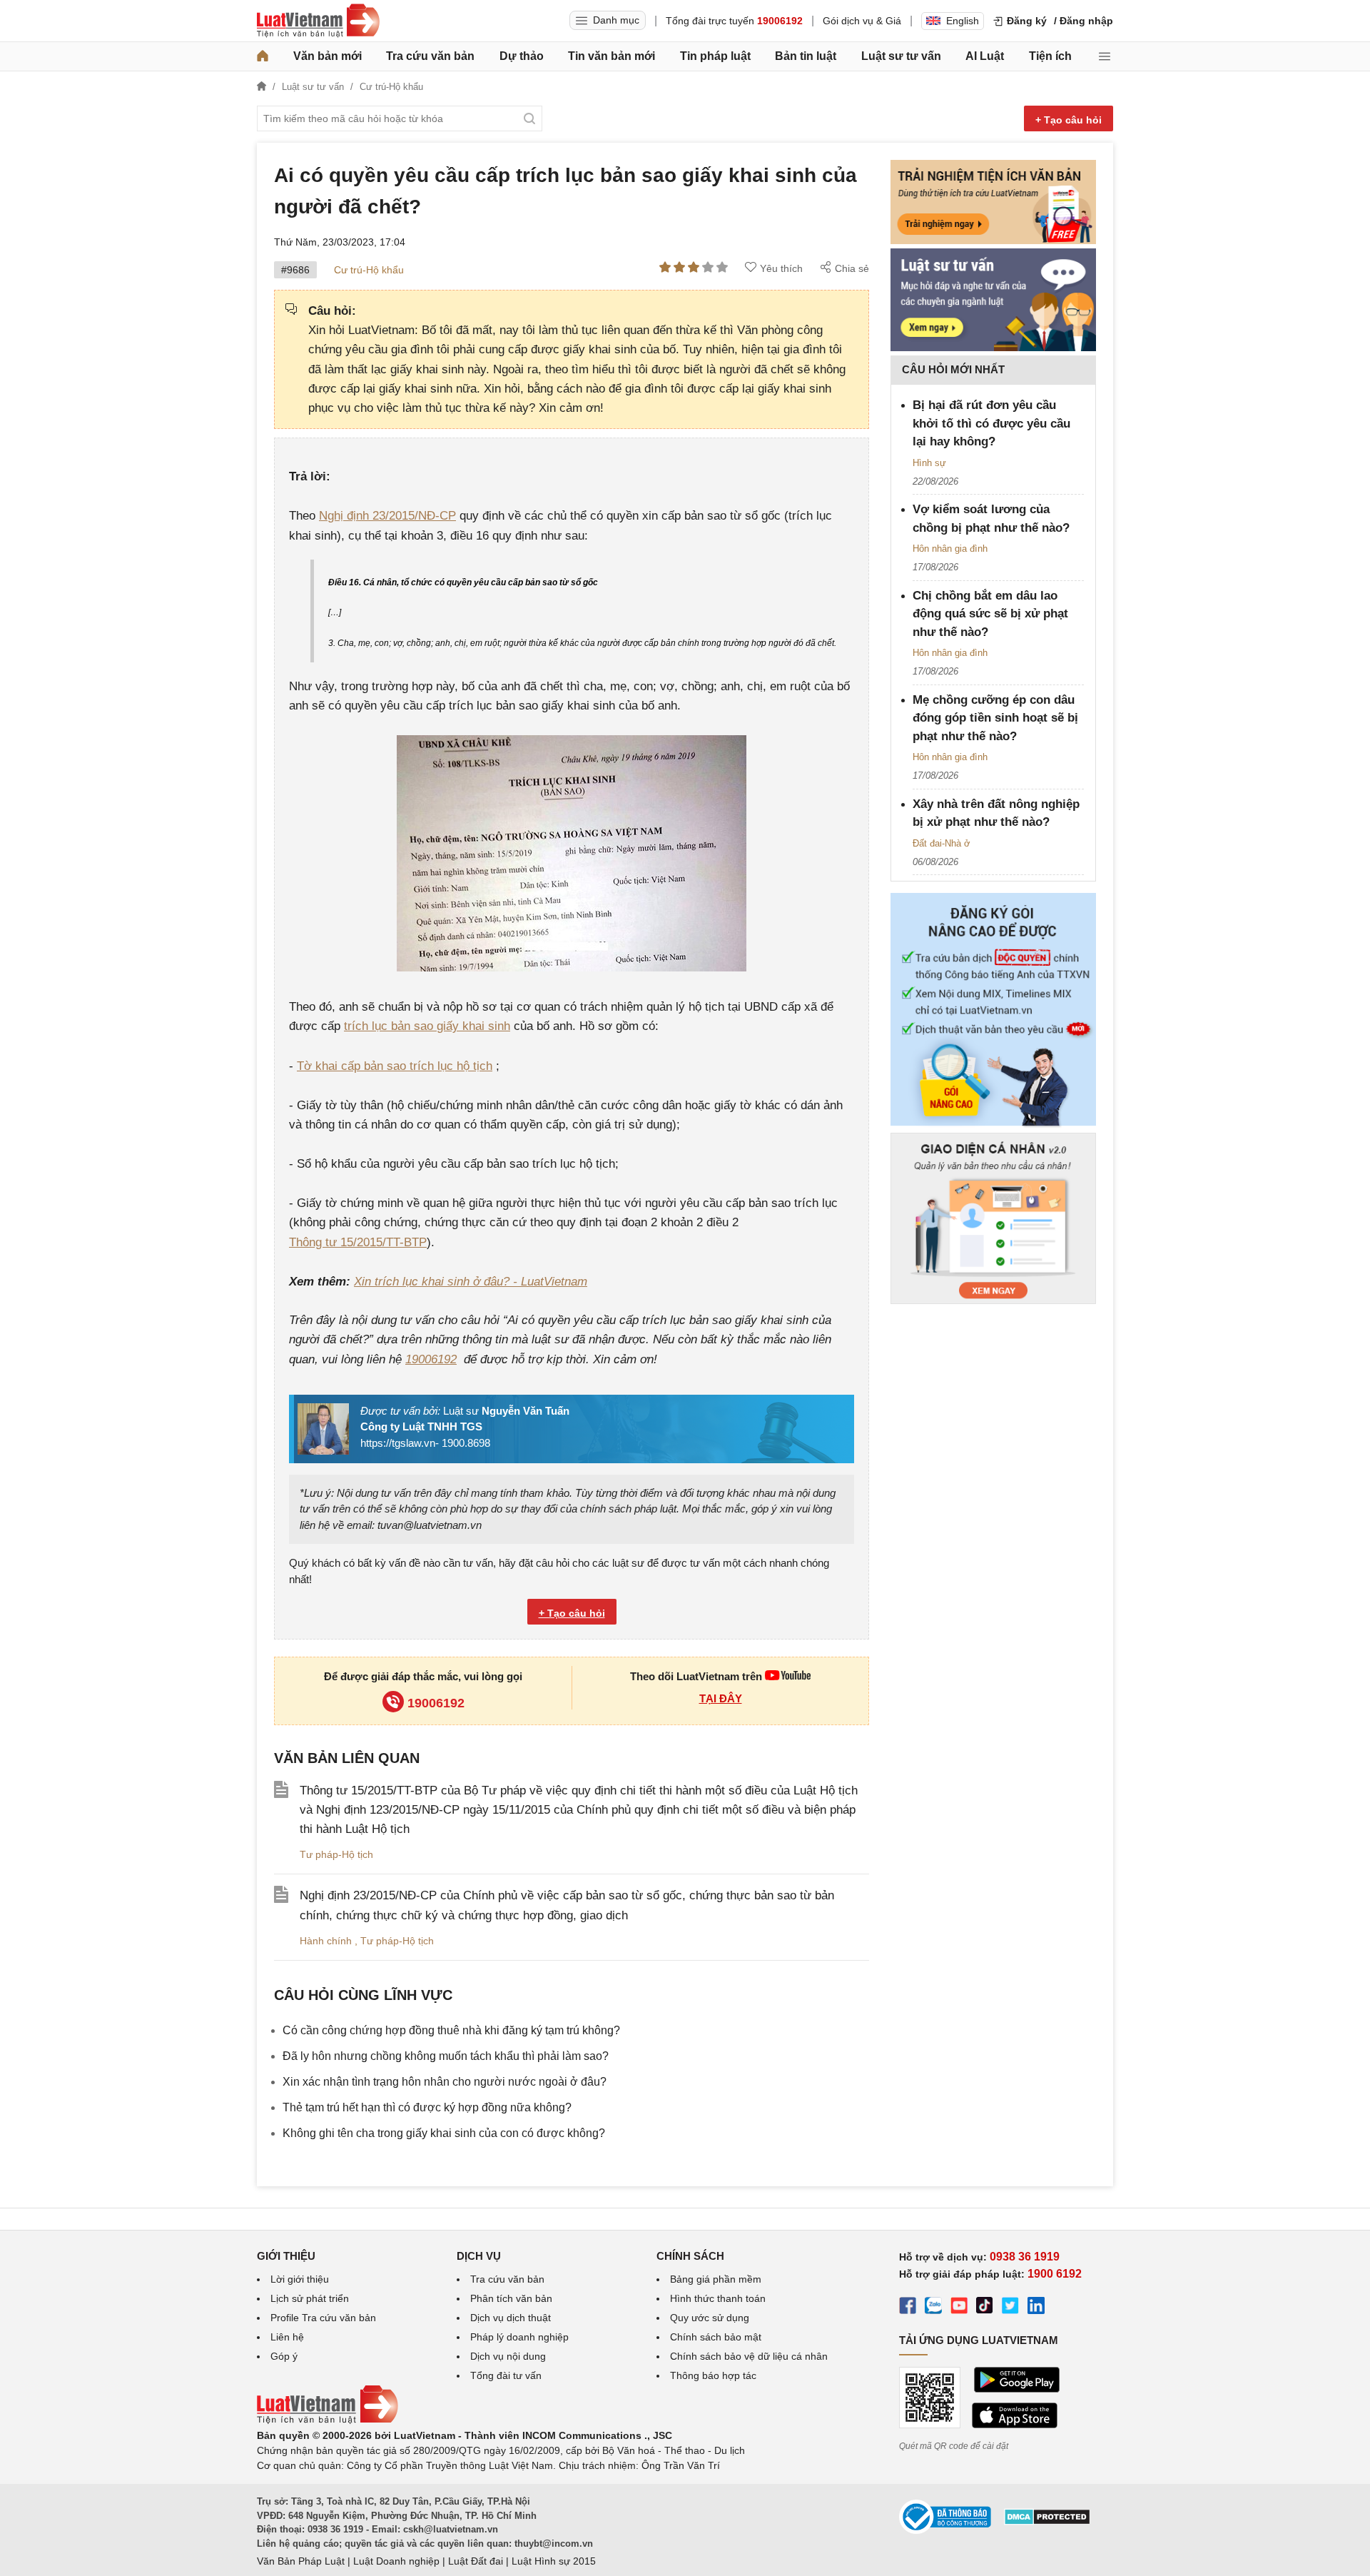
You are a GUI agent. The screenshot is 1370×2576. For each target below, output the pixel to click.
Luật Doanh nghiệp (396, 2561)
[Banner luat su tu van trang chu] (993, 348)
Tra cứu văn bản (430, 56)
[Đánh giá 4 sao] (708, 268)
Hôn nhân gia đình (950, 549)
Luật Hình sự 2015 (554, 2561)
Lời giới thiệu (300, 2279)
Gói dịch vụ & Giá (862, 21)
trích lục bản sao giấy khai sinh (427, 1026)
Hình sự (929, 463)
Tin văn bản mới (612, 56)
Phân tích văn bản (511, 2298)
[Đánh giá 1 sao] (665, 268)
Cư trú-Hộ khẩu (369, 270)
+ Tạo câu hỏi (1069, 120)
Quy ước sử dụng (710, 2318)
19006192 (431, 1359)
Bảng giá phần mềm (716, 2279)
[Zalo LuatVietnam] (933, 2308)
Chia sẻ (852, 268)
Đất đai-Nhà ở (942, 843)
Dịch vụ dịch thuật (511, 2318)
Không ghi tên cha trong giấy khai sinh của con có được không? (444, 2133)
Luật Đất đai (476, 2561)
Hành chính (327, 1941)
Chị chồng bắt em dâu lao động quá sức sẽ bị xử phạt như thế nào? (990, 614)
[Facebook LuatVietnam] (908, 2308)
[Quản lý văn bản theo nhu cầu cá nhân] (993, 1300)
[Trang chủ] (263, 56)
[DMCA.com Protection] (1047, 2522)
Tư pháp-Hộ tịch (336, 1854)
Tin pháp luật (715, 56)
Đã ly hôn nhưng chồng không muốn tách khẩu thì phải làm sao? (446, 2056)
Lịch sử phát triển (310, 2298)
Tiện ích (1050, 56)
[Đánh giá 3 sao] (694, 268)
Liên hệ (287, 2337)
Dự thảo (522, 56)
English (963, 21)
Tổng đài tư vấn (506, 2375)
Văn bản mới (328, 56)
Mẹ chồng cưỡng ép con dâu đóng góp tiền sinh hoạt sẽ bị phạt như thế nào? (995, 718)
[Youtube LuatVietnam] (788, 1676)
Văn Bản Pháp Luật (301, 2561)
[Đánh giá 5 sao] (722, 268)
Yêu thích (781, 268)
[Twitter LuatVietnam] (1010, 2308)
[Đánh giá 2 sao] (679, 268)
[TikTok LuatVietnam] (985, 2308)
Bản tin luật (806, 56)
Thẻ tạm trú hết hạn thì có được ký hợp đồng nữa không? (427, 2107)
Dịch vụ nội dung (508, 2356)
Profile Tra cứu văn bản (323, 2318)
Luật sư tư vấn (901, 56)
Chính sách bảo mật (716, 2337)
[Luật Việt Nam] (318, 21)
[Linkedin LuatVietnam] (1036, 2308)
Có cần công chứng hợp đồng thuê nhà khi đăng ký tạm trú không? (451, 2030)
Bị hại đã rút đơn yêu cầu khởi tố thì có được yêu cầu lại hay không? (991, 423)
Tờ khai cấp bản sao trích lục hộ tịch (395, 1066)
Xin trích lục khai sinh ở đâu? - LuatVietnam (471, 1282)
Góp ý (284, 2356)
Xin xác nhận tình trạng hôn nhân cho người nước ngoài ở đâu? (445, 2082)
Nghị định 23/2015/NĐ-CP (387, 516)
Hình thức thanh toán (718, 2298)
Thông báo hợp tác (713, 2375)
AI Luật (985, 56)
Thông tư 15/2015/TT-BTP (358, 1242)
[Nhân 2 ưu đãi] (993, 1125)
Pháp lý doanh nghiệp (519, 2337)
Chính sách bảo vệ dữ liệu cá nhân (749, 2356)
